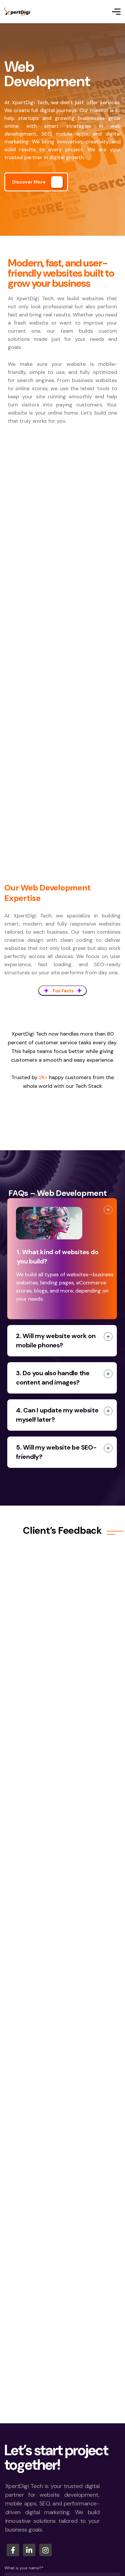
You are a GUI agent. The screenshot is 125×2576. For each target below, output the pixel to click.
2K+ (43, 1077)
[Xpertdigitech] (17, 12)
